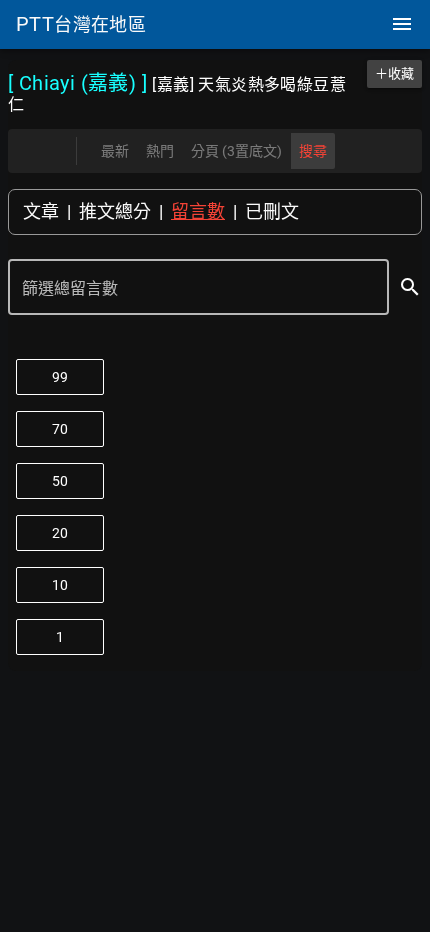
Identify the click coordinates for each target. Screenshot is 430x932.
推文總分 (115, 211)
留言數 (198, 211)
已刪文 (272, 211)
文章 (41, 211)
